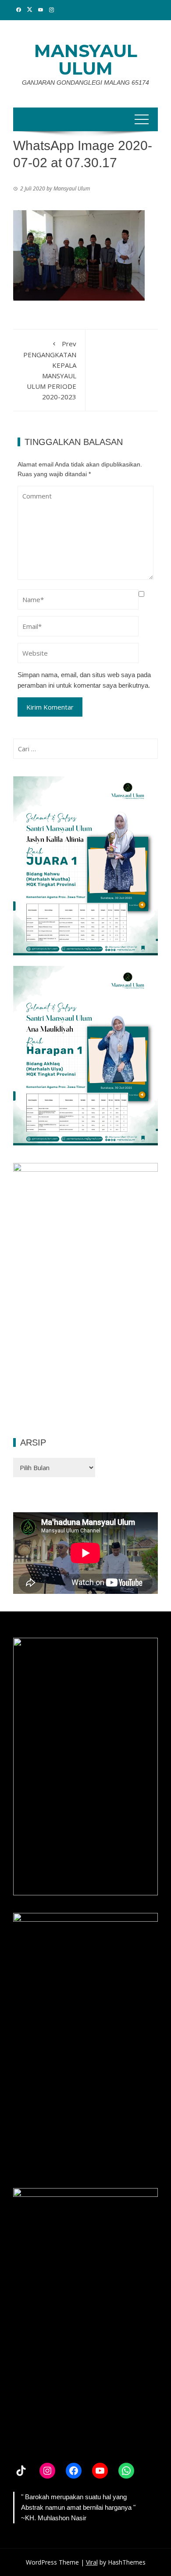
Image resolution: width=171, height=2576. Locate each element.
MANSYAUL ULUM (86, 59)
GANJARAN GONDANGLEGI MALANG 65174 (85, 83)
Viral (92, 2562)
